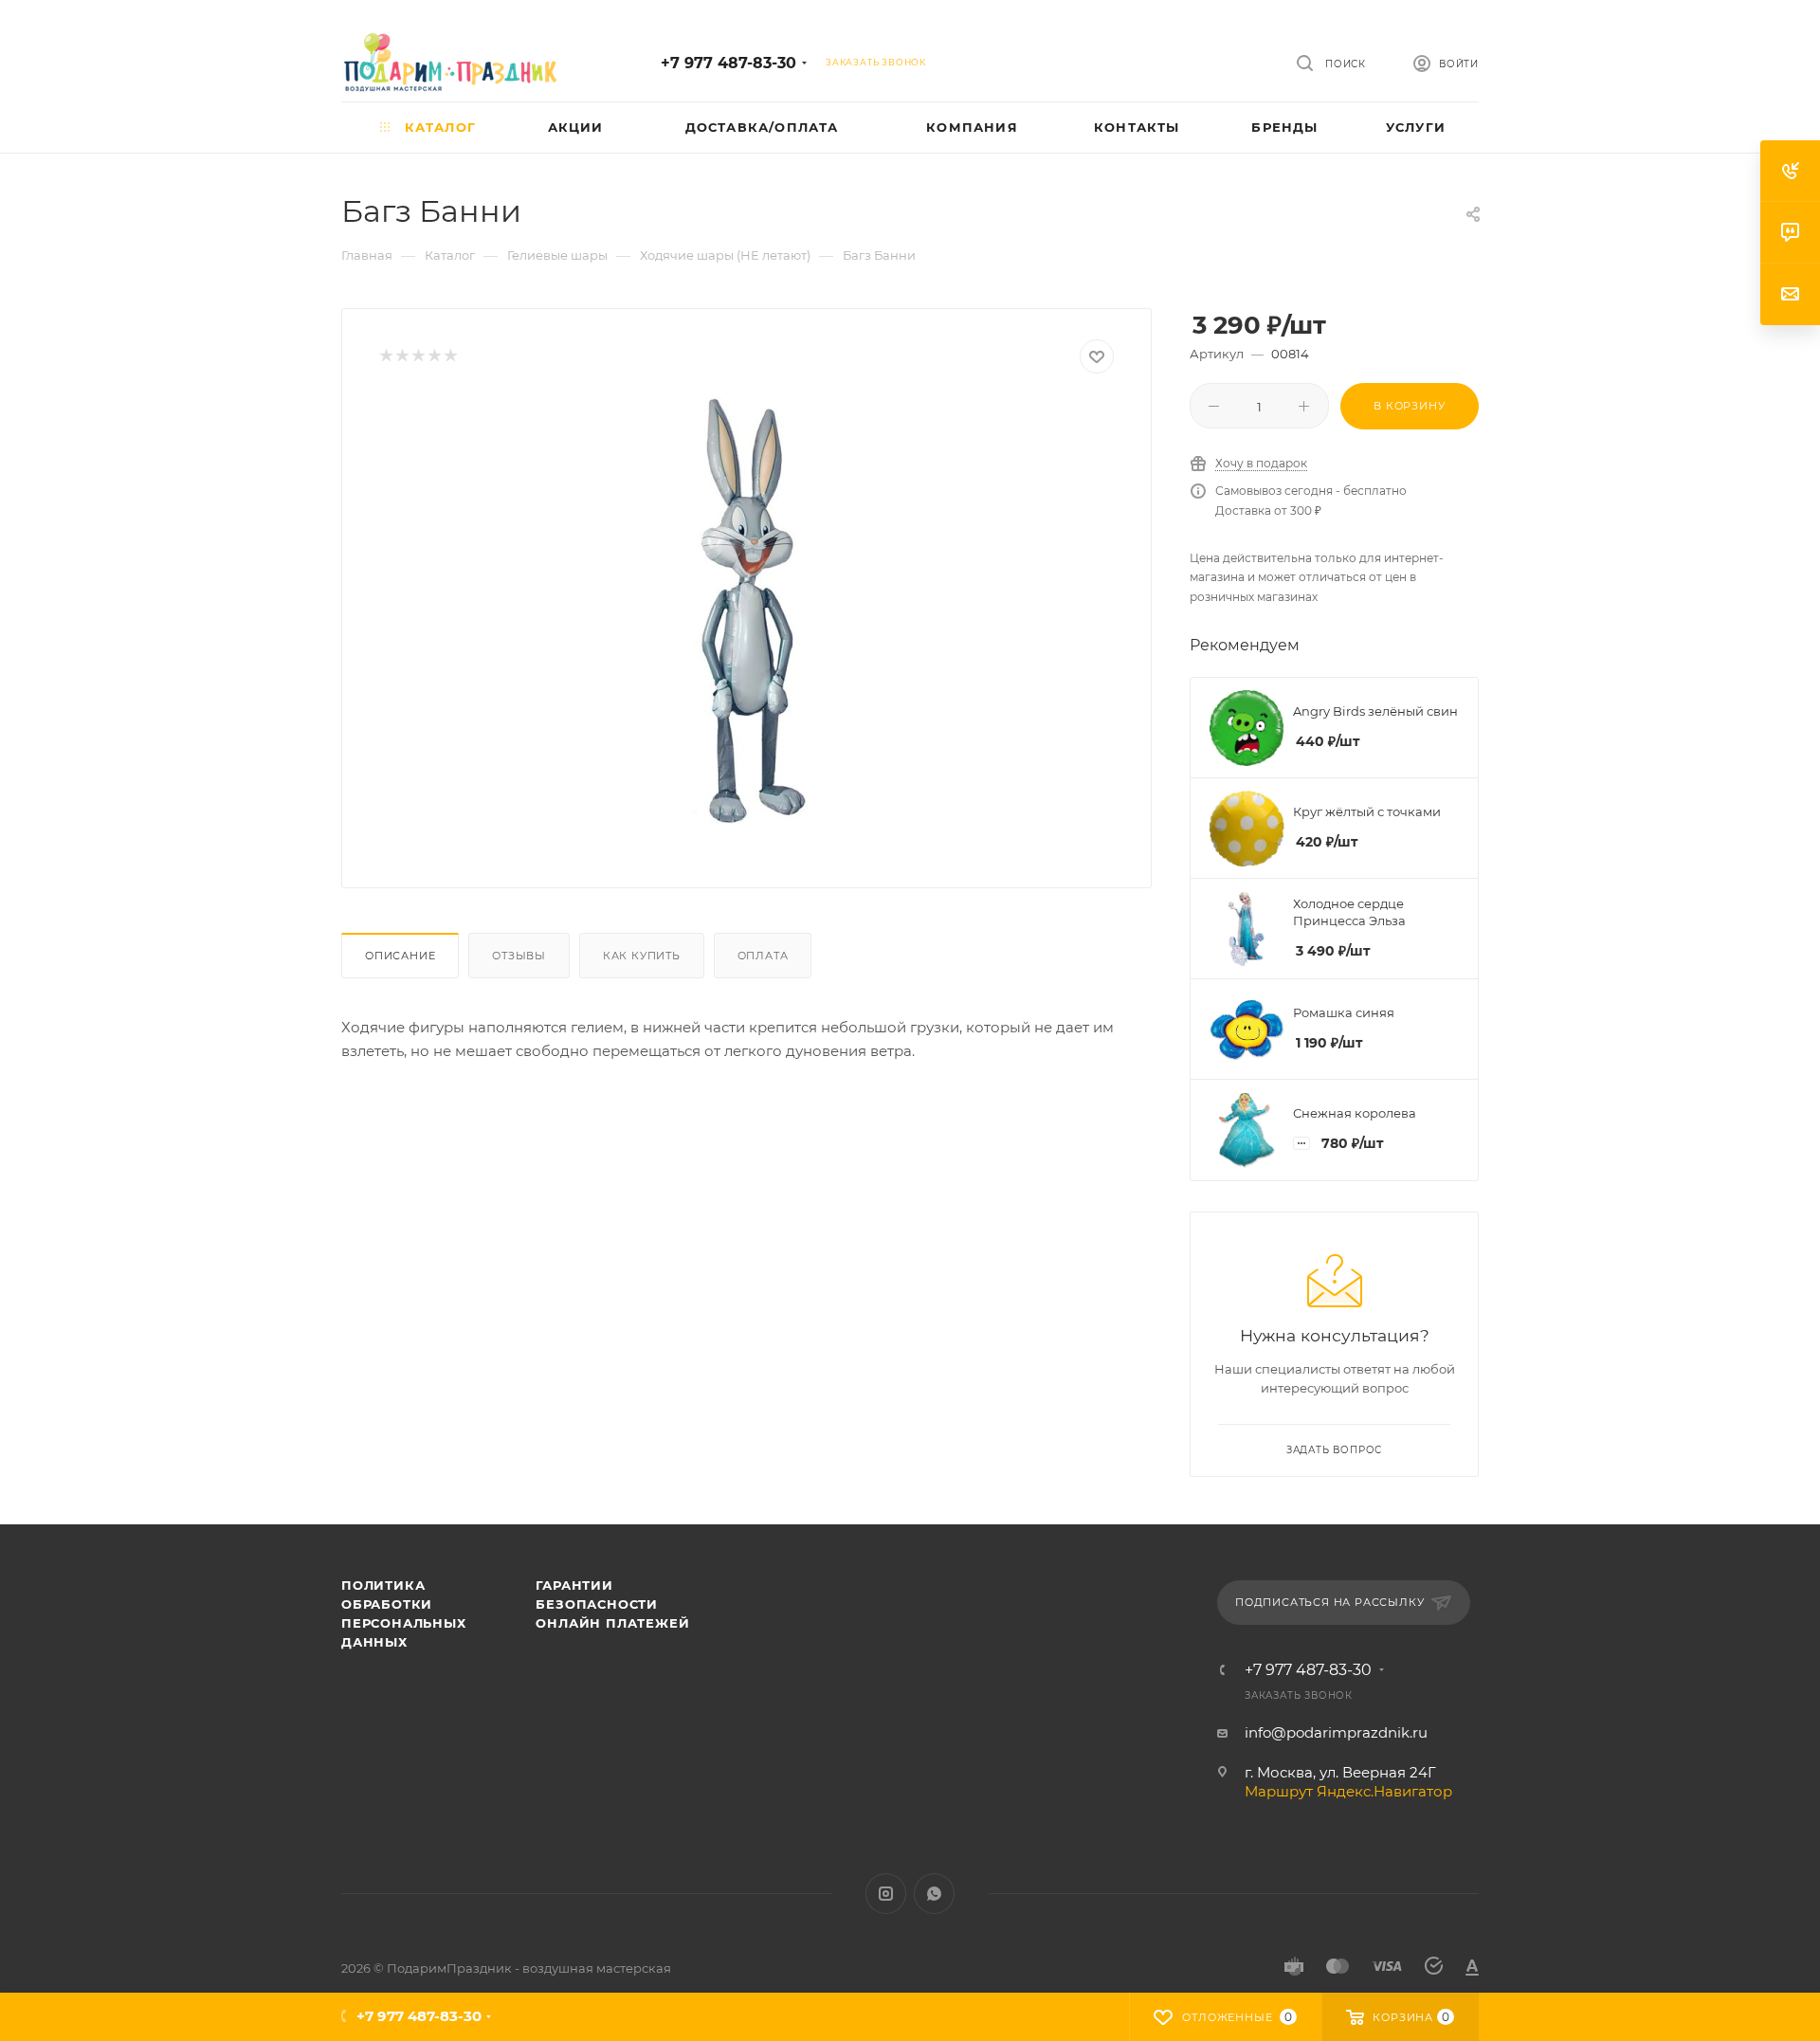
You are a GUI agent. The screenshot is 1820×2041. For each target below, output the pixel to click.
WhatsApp (934, 1894)
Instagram (886, 1894)
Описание (400, 956)
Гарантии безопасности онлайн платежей (612, 1604)
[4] (434, 357)
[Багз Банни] (747, 610)
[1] (385, 357)
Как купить (642, 956)
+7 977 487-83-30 (728, 63)
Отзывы (519, 956)
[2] (401, 357)
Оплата (763, 956)
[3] (418, 357)
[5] (450, 357)
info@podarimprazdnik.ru (1336, 1732)
